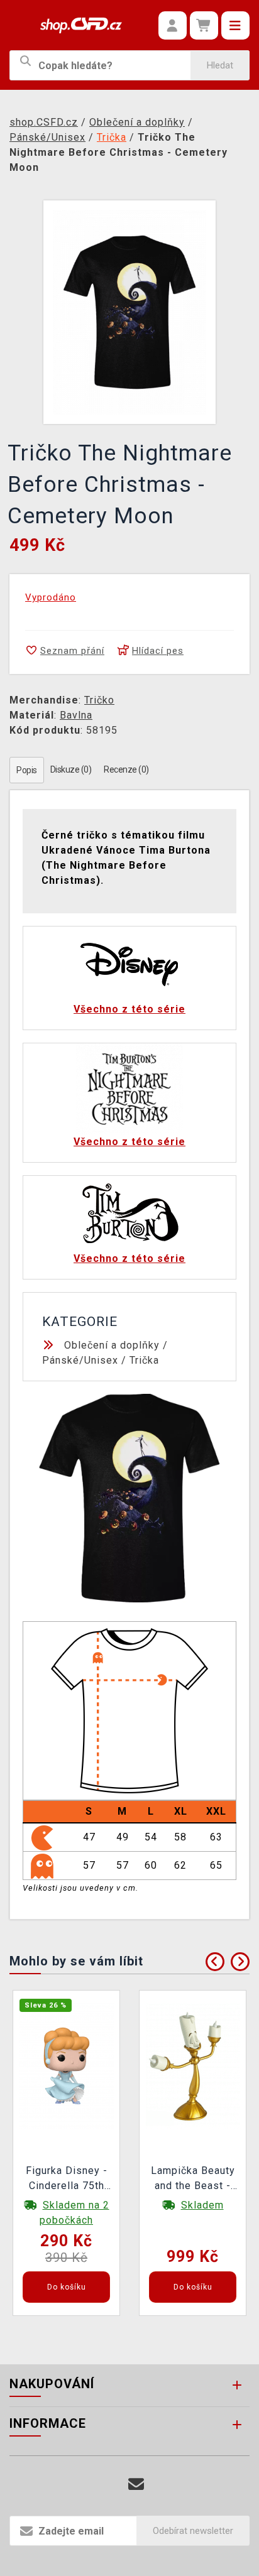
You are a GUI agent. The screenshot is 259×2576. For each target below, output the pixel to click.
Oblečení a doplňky (112, 1345)
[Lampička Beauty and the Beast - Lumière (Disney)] (193, 2065)
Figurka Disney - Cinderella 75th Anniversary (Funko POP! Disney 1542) (67, 2180)
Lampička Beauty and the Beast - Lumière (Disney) (193, 2180)
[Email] (136, 2485)
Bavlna (76, 715)
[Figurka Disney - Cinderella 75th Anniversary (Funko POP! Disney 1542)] (67, 2065)
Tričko (99, 700)
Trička (144, 1360)
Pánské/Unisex (80, 1360)
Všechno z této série (129, 1009)
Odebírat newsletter (193, 2531)
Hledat (220, 65)
